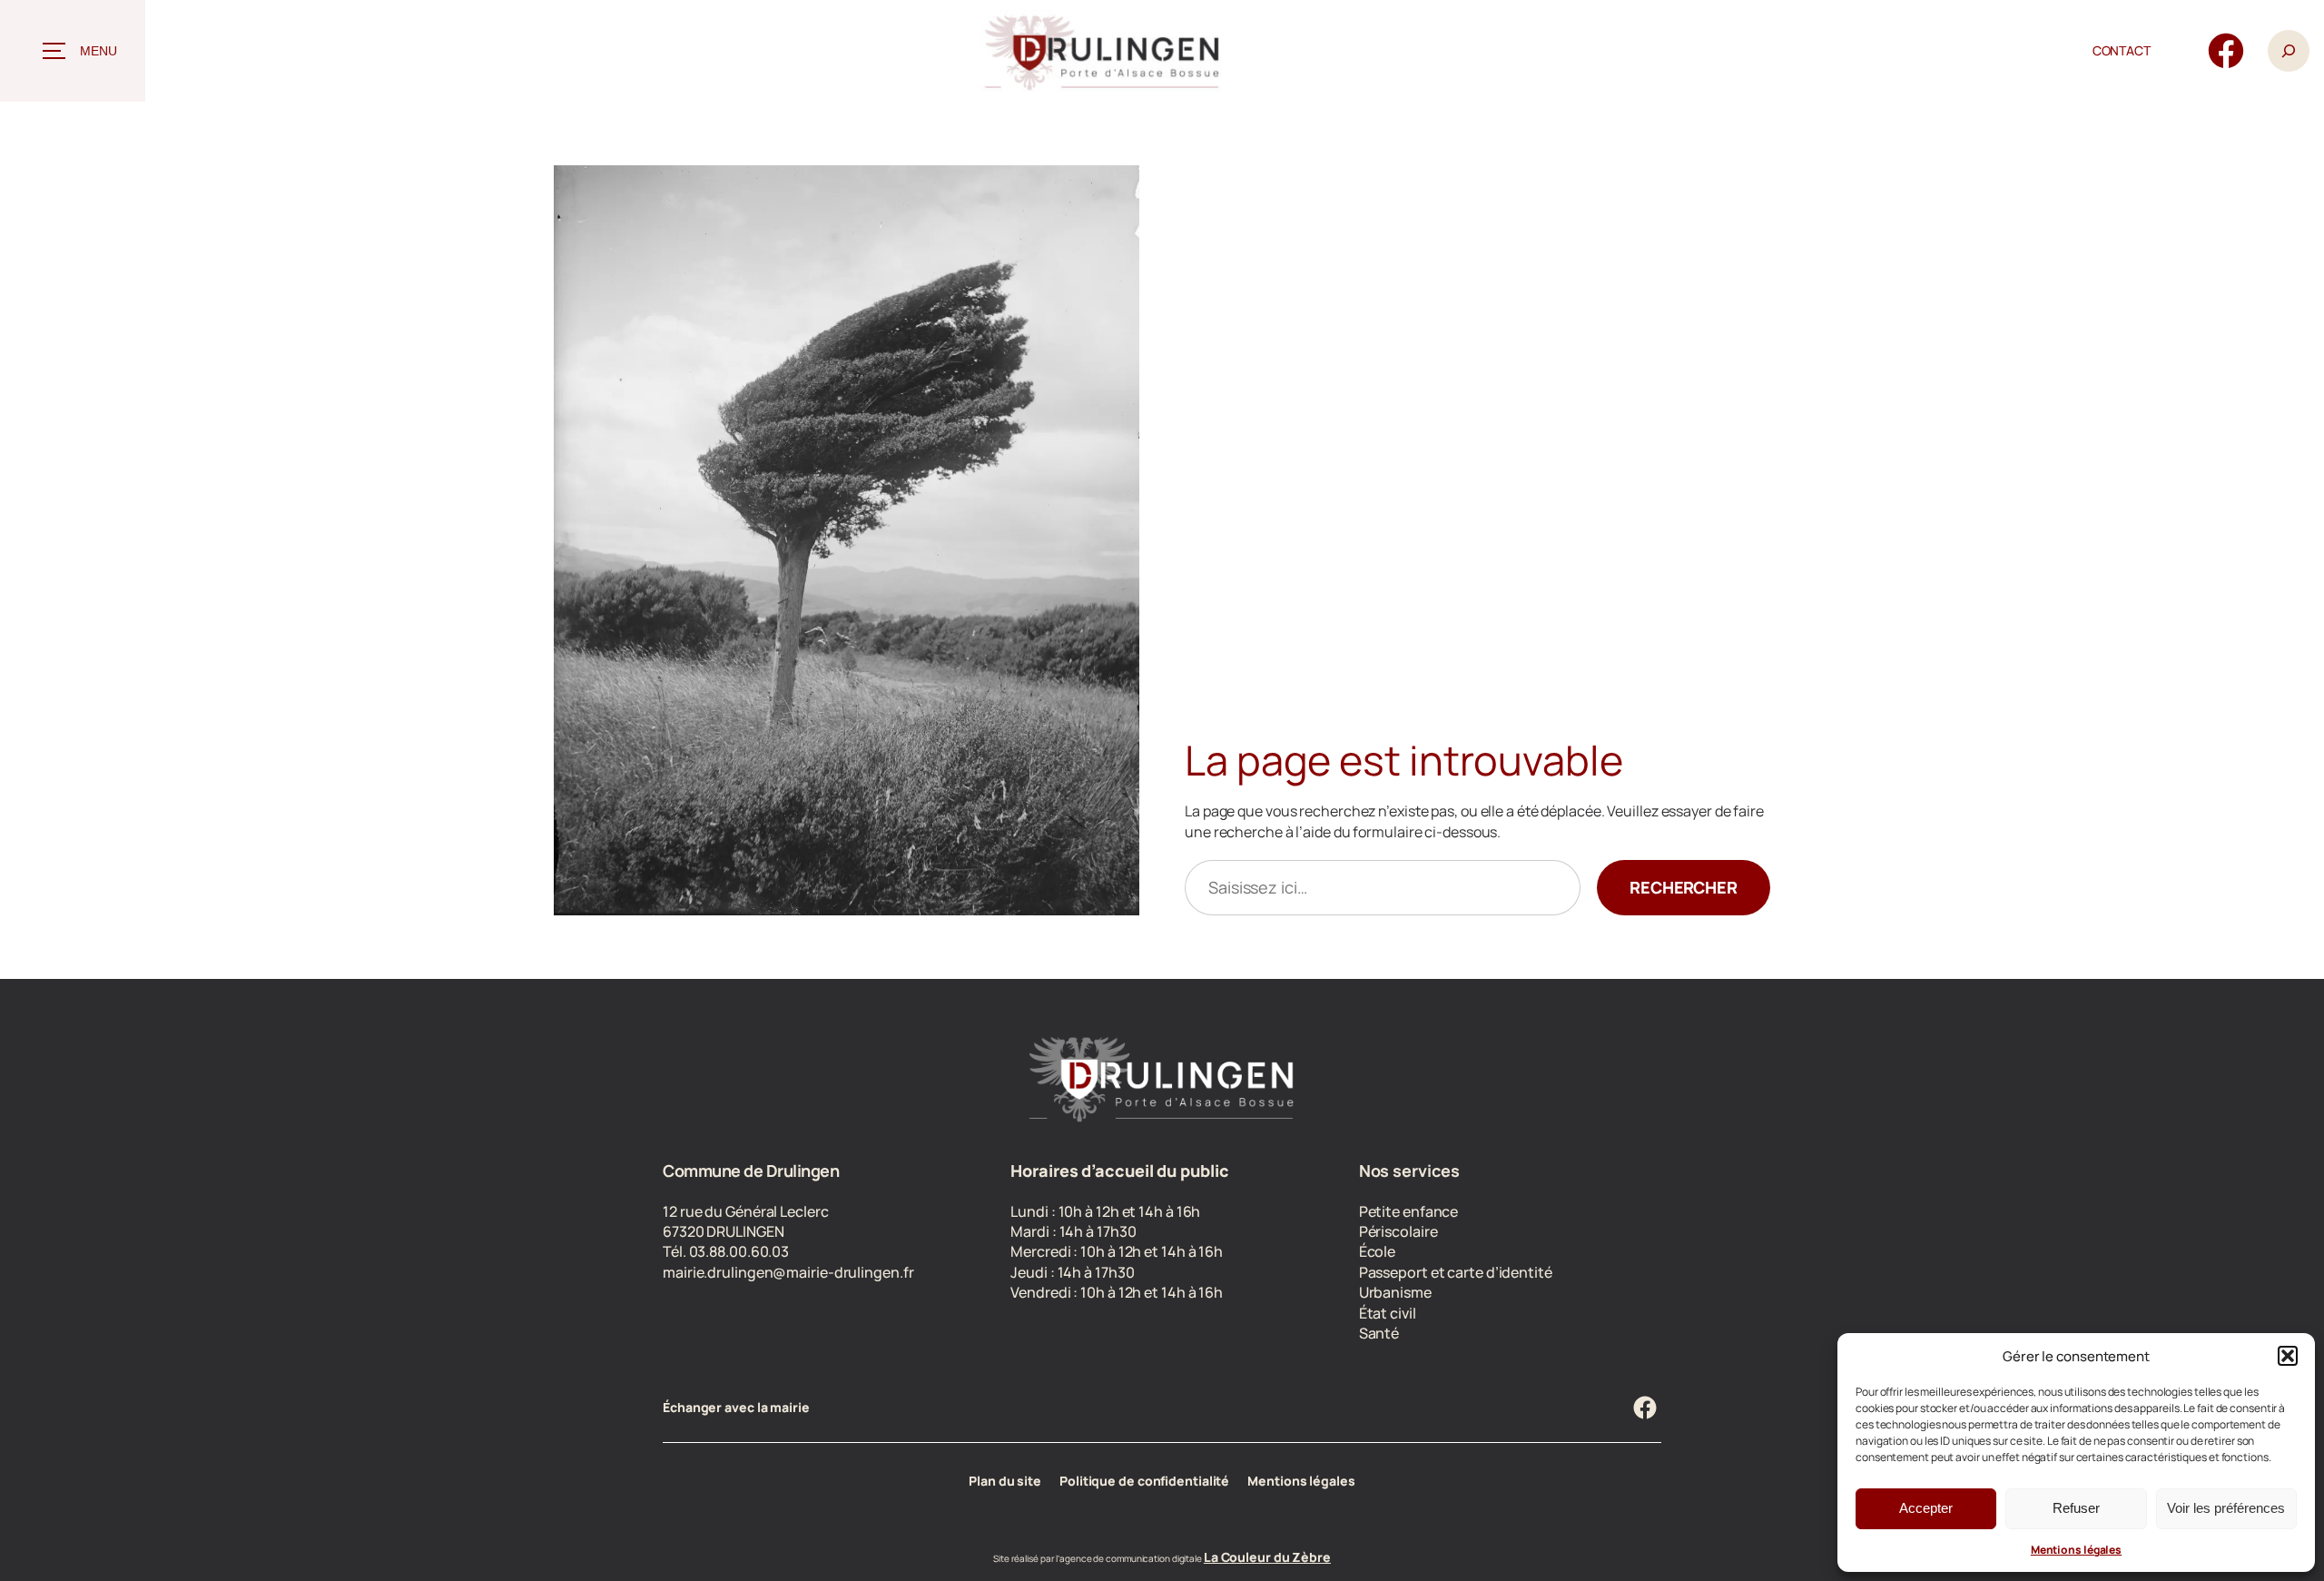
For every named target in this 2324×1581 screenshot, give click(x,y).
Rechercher (1684, 887)
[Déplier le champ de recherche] (2289, 51)
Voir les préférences (2226, 1508)
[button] (2288, 1356)
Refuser (2076, 1508)
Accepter (1926, 1508)
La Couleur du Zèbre (1267, 1557)
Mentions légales (2076, 1550)
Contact (2122, 50)
